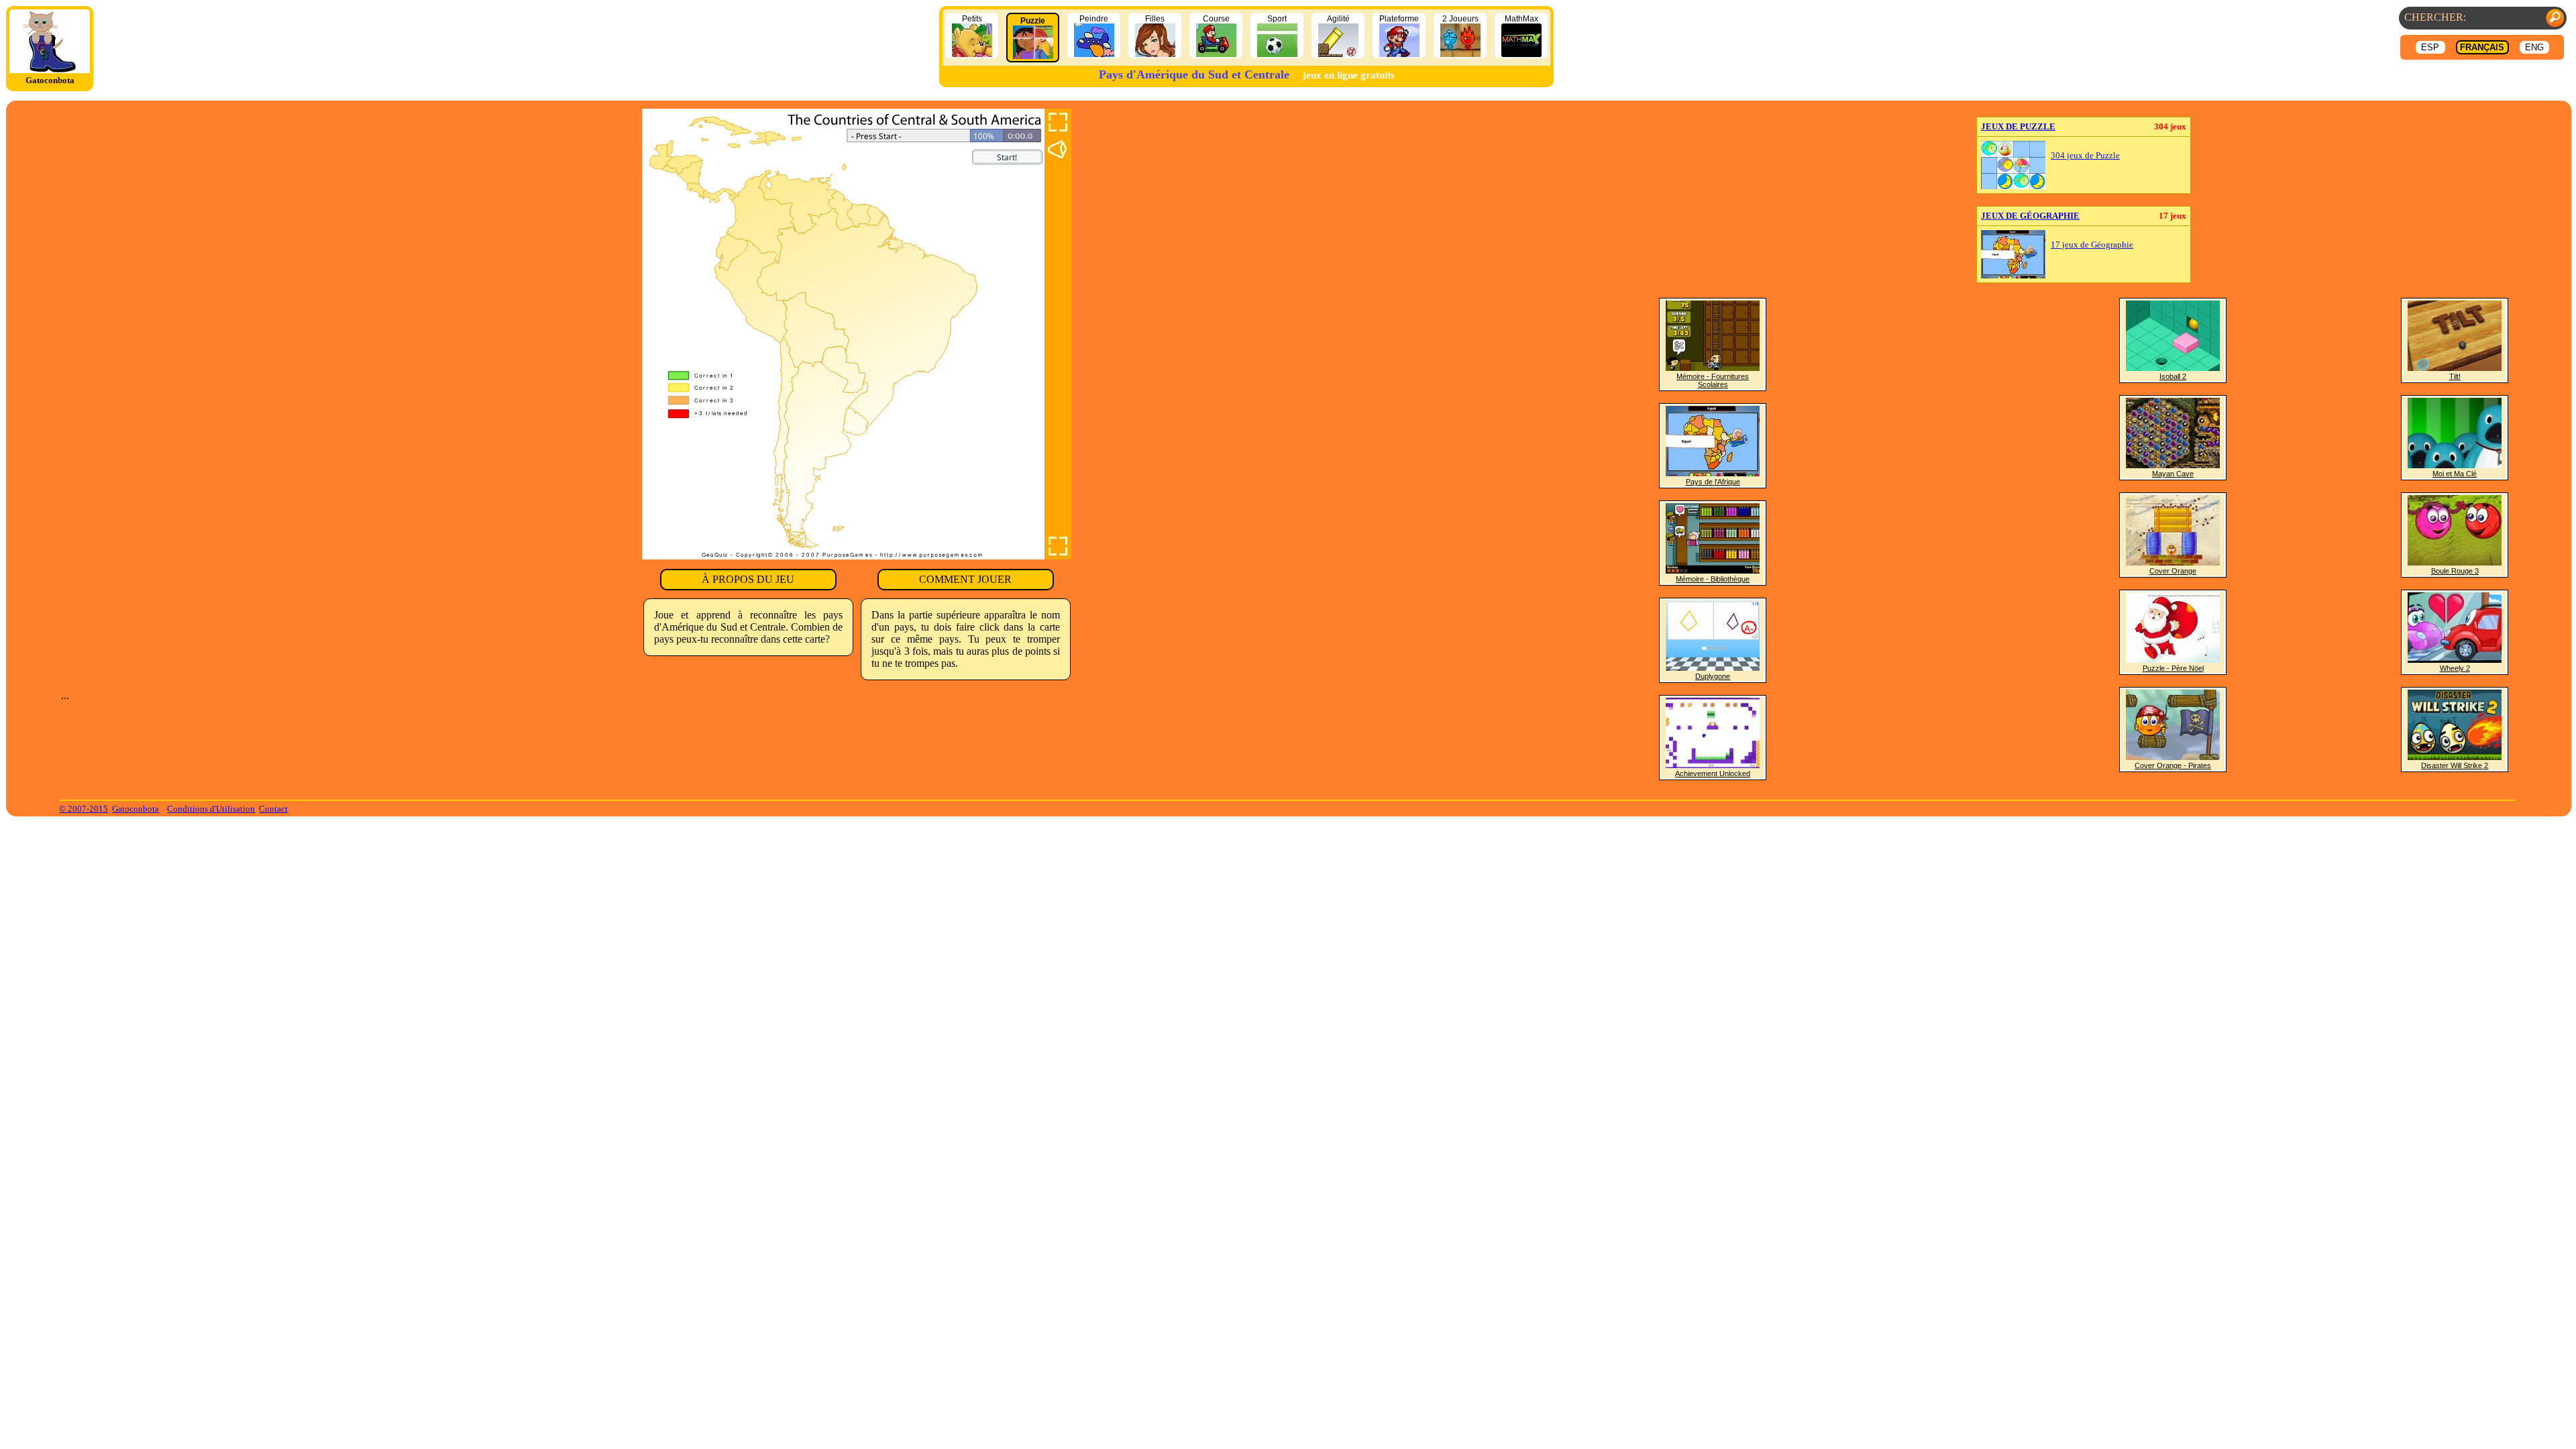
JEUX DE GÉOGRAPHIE (2030, 216)
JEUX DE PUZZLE (2018, 126)
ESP (2430, 47)
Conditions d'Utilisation (211, 809)
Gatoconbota (136, 809)
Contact (273, 809)
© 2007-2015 (84, 809)
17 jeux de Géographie (2092, 245)
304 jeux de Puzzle (2085, 156)
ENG (2534, 47)
